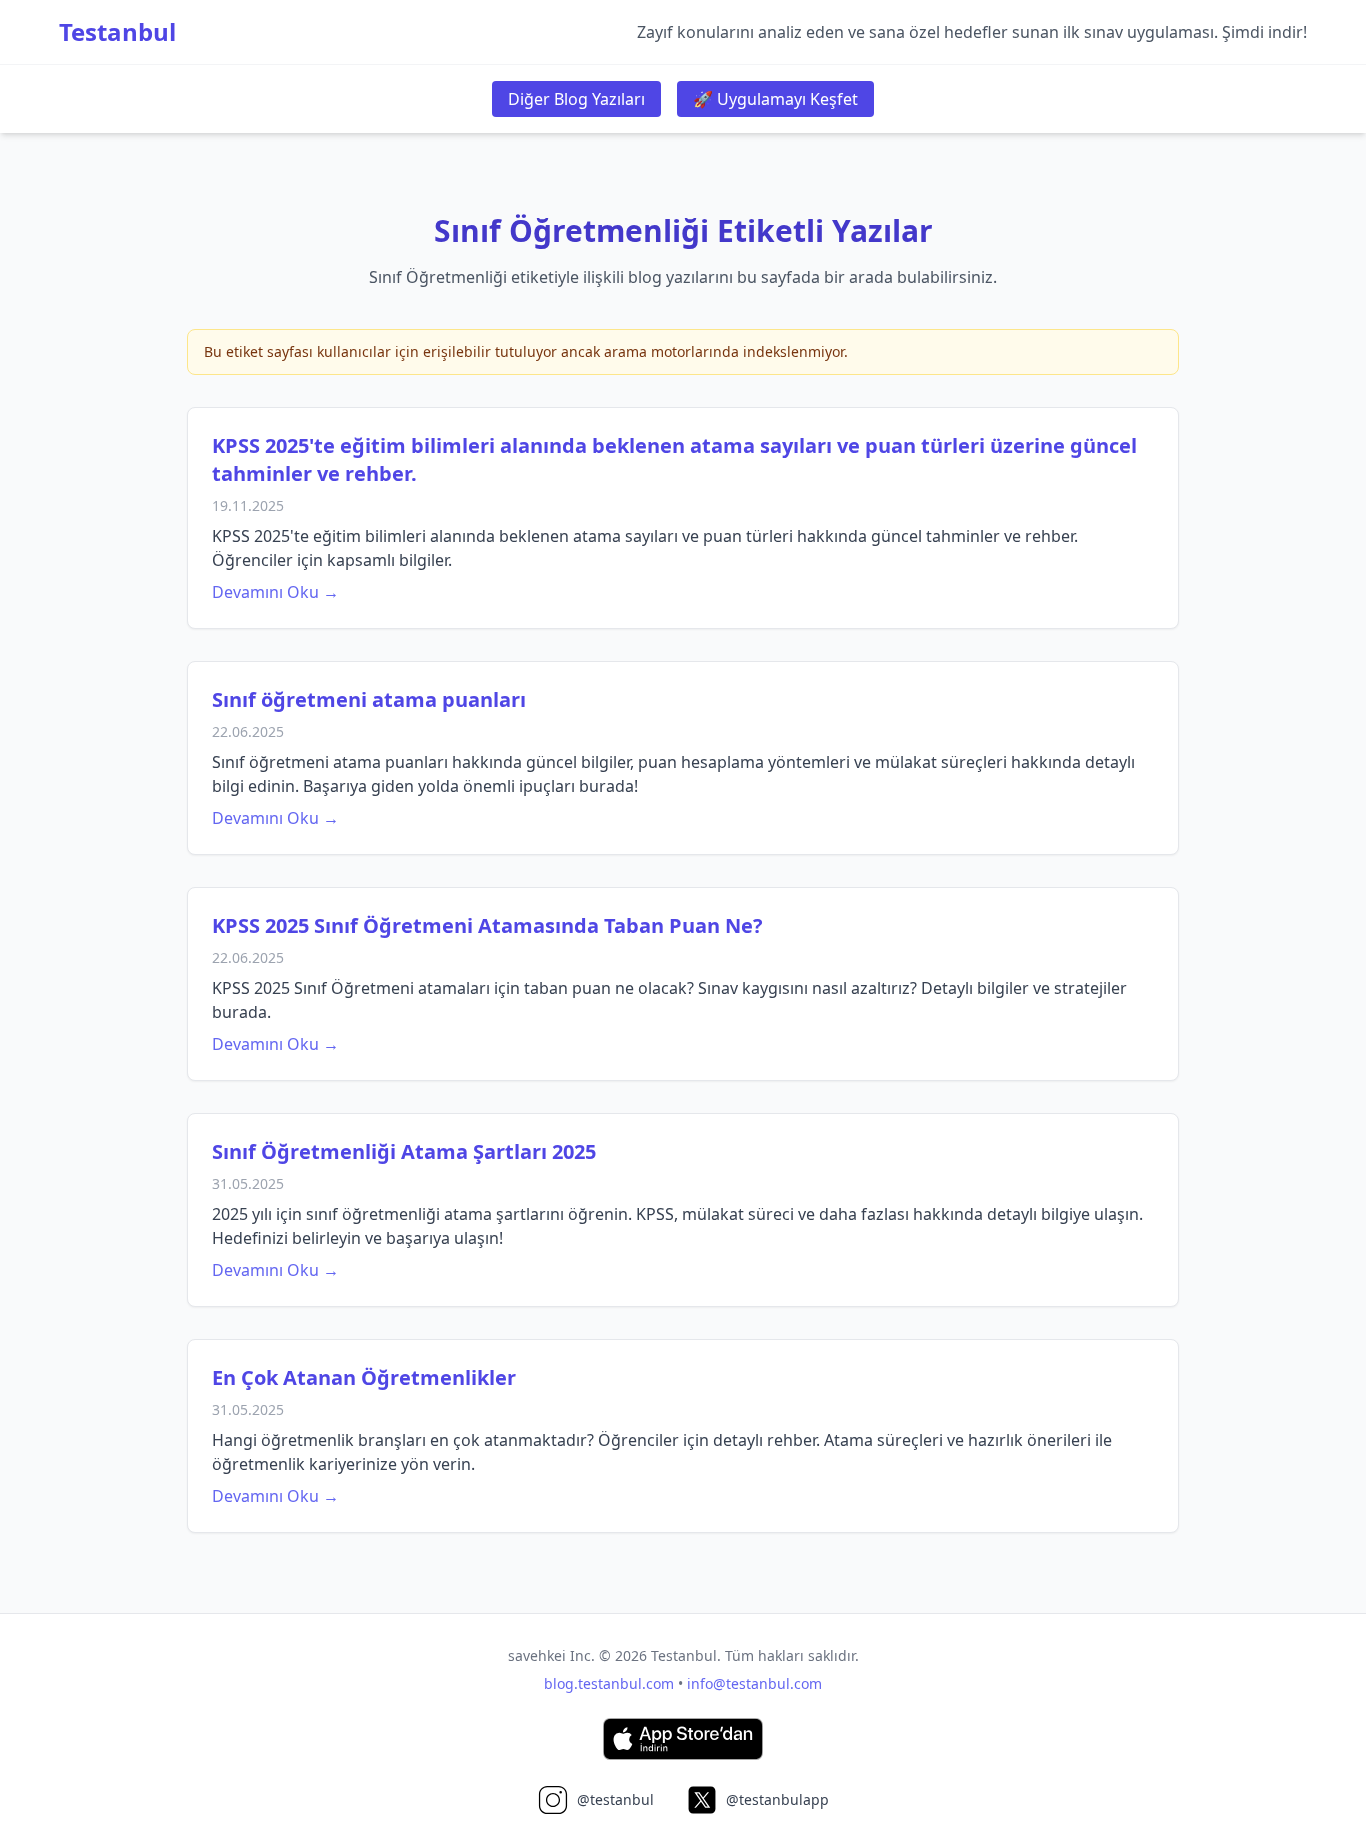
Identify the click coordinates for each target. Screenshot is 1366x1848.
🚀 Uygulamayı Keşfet (775, 99)
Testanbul (117, 32)
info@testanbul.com (754, 1683)
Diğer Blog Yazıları (576, 99)
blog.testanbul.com (609, 1683)
